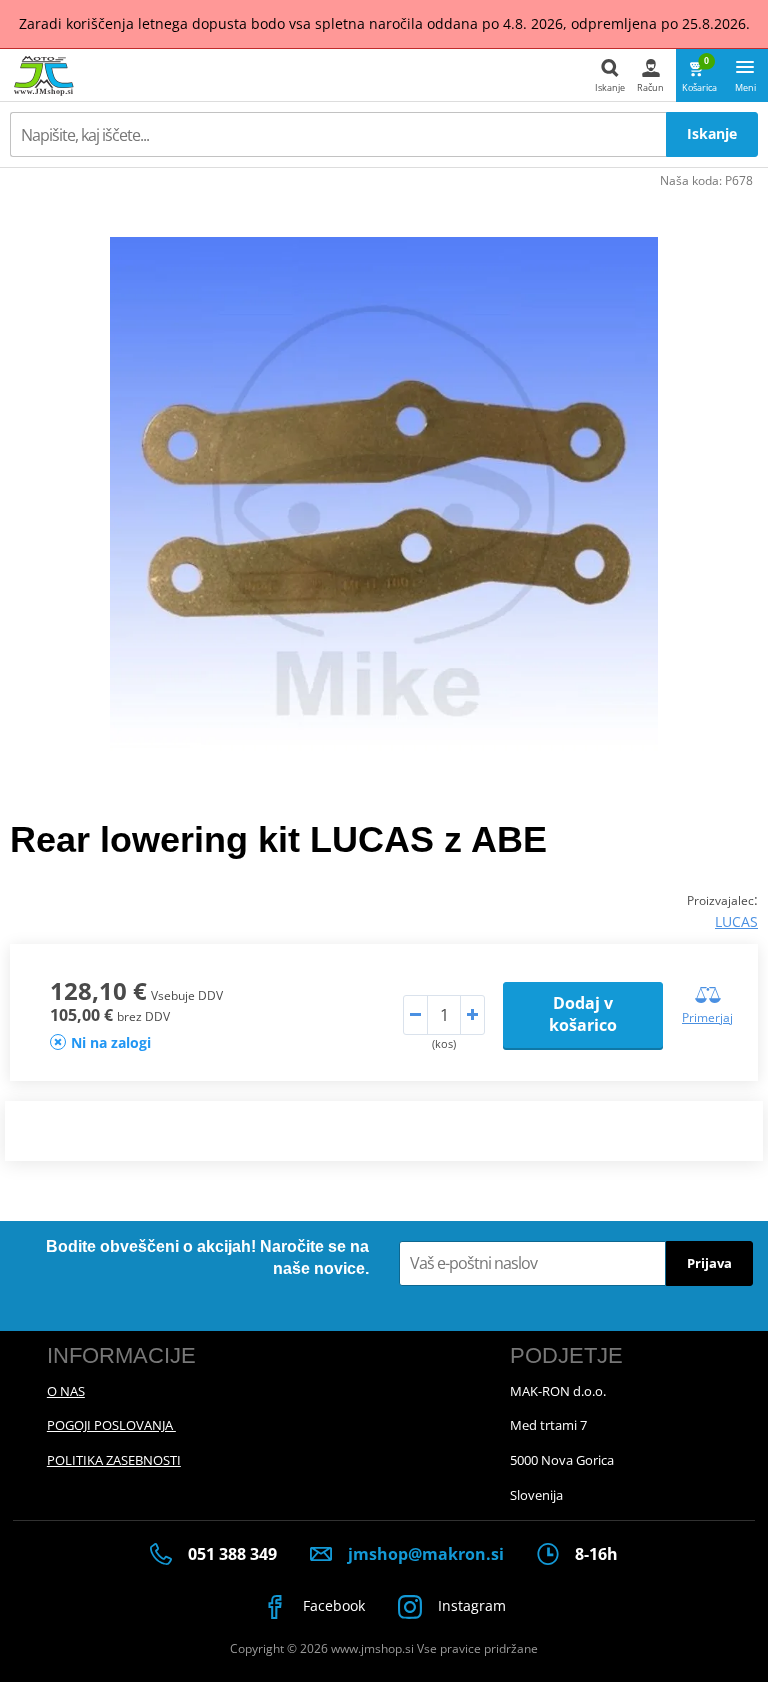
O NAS (66, 1391)
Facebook (332, 1605)
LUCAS (736, 921)
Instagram (470, 1605)
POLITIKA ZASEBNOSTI (114, 1460)
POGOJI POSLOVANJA (111, 1425)
